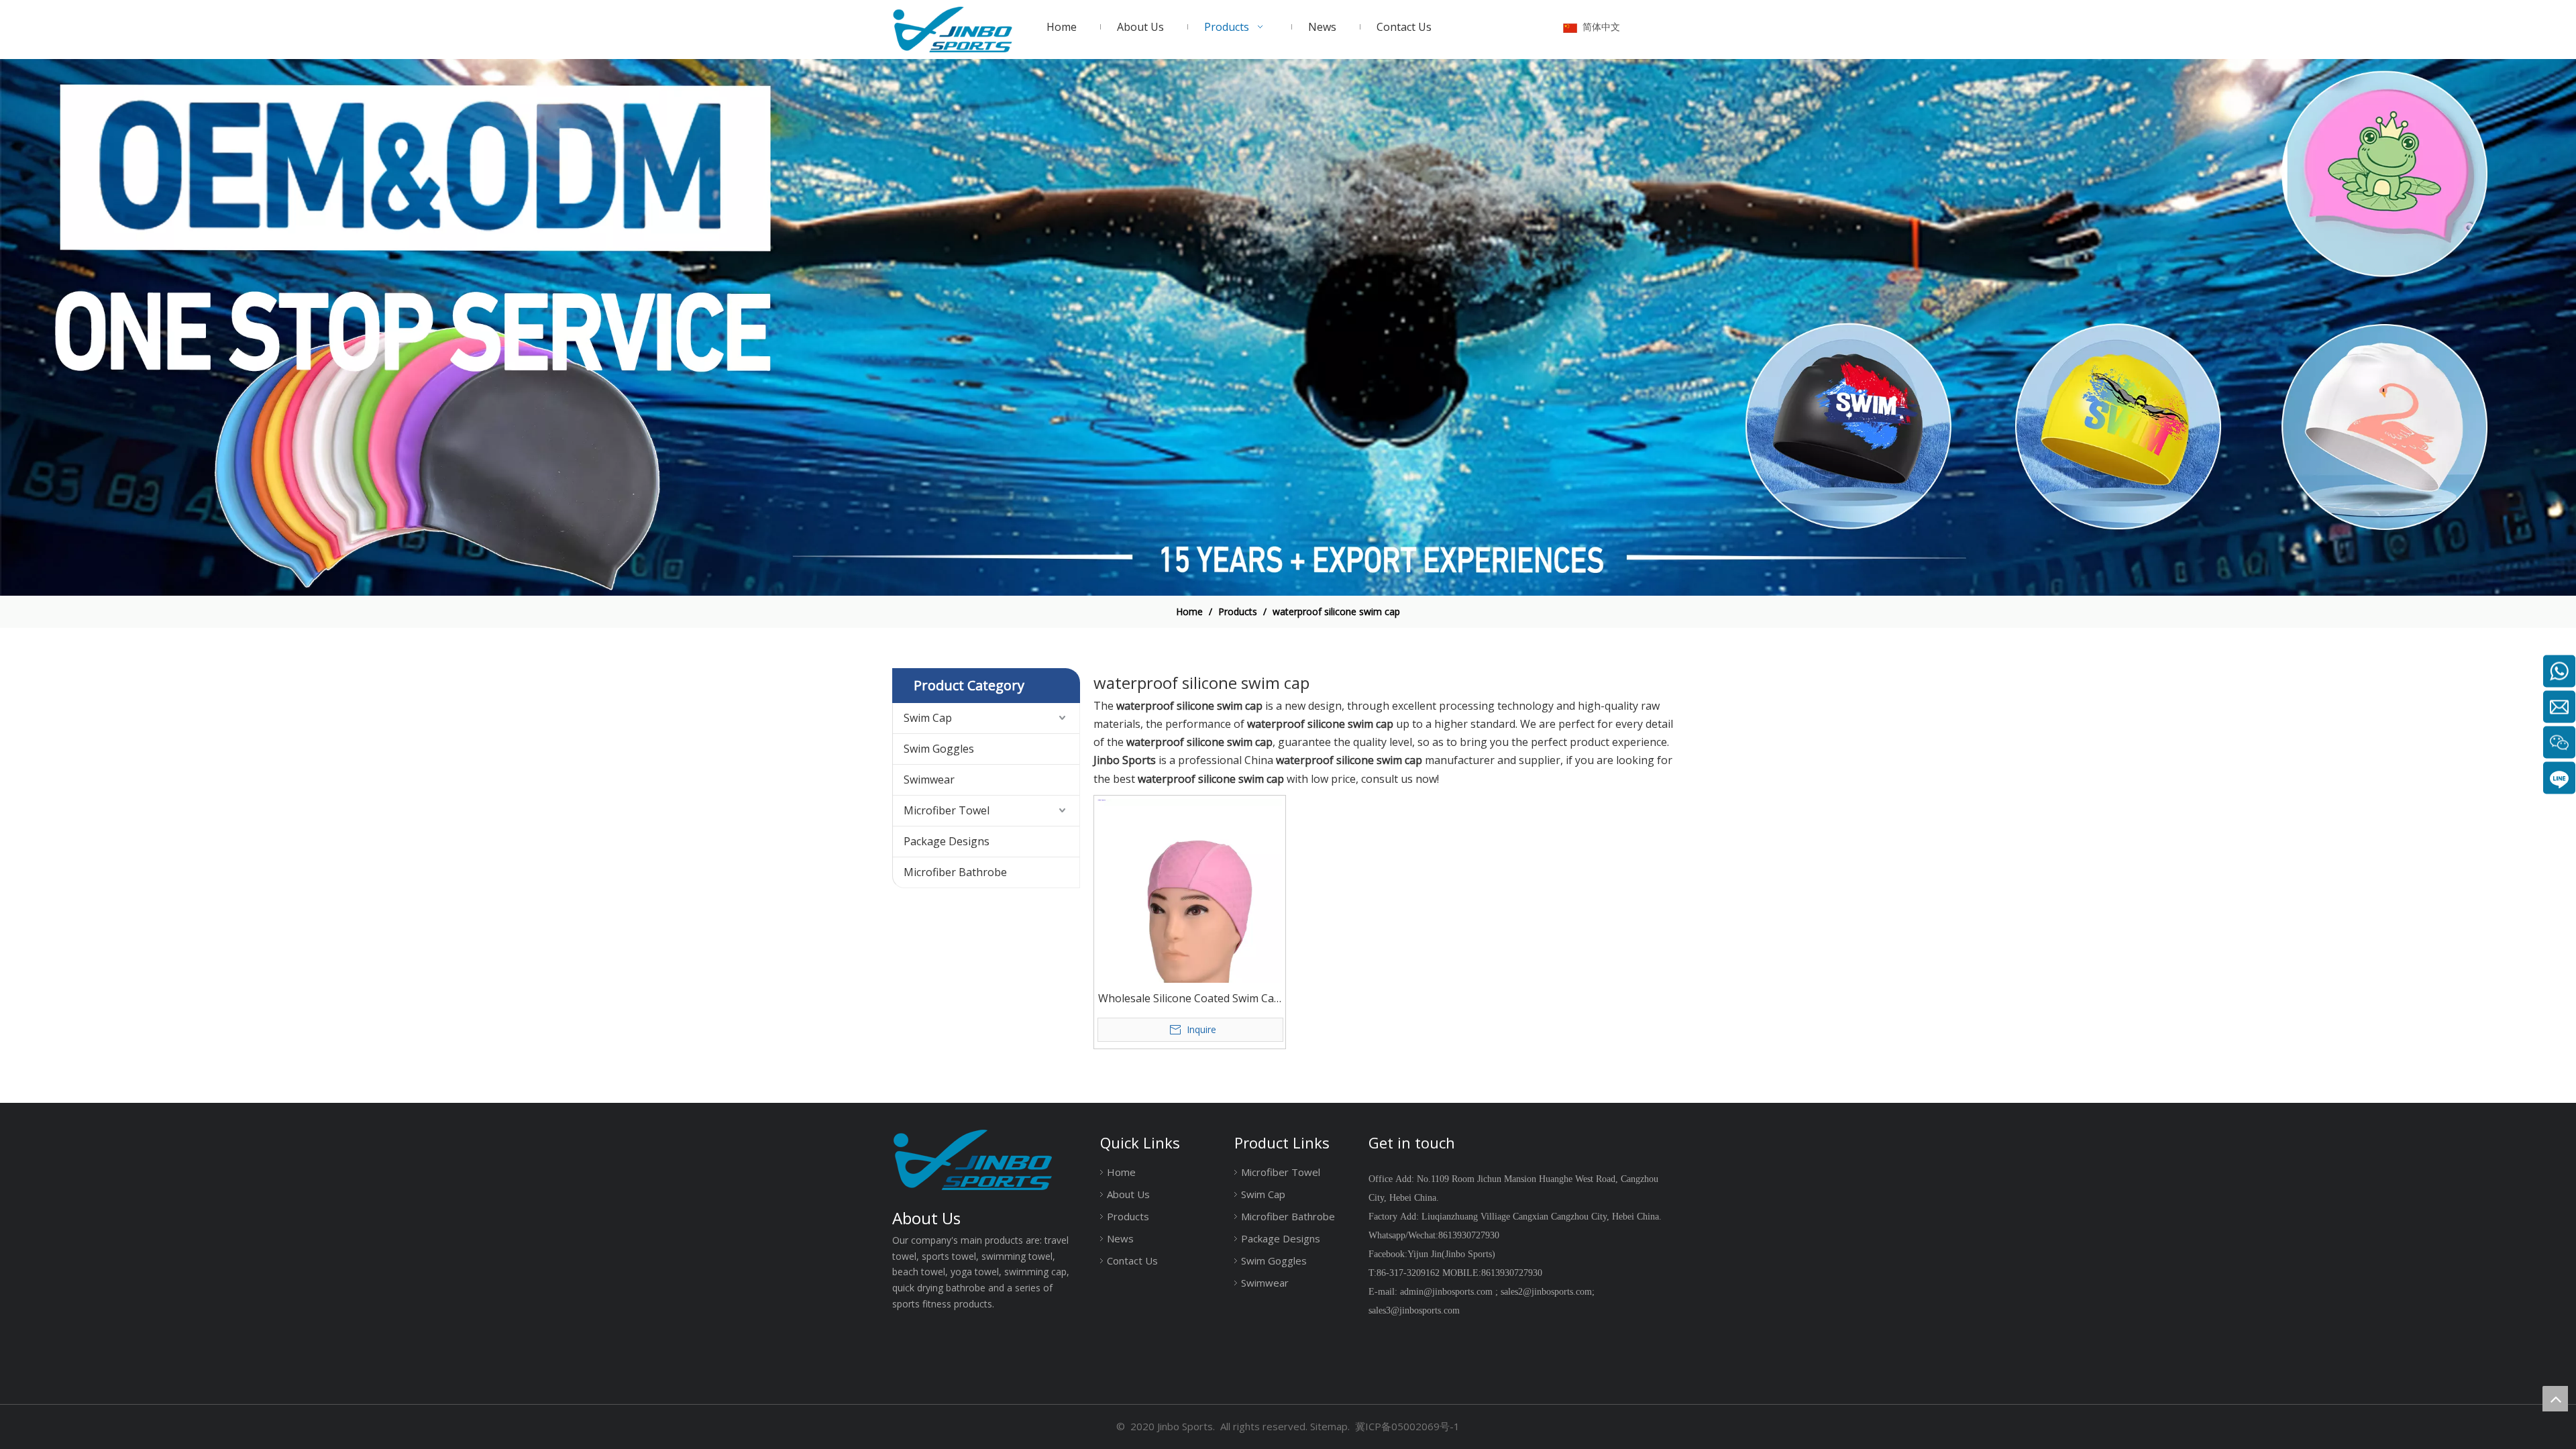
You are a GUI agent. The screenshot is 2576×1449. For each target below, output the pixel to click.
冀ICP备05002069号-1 (1407, 1426)
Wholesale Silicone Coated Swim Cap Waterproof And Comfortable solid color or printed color (1189, 999)
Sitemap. (1330, 1426)
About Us (1128, 1194)
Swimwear (929, 780)
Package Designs (947, 841)
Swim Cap (928, 718)
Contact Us (1132, 1260)
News (1120, 1238)
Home (1121, 1172)
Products (1128, 1216)
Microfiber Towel (947, 810)
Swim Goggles (939, 749)
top (2555, 1399)
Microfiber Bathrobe (955, 872)
